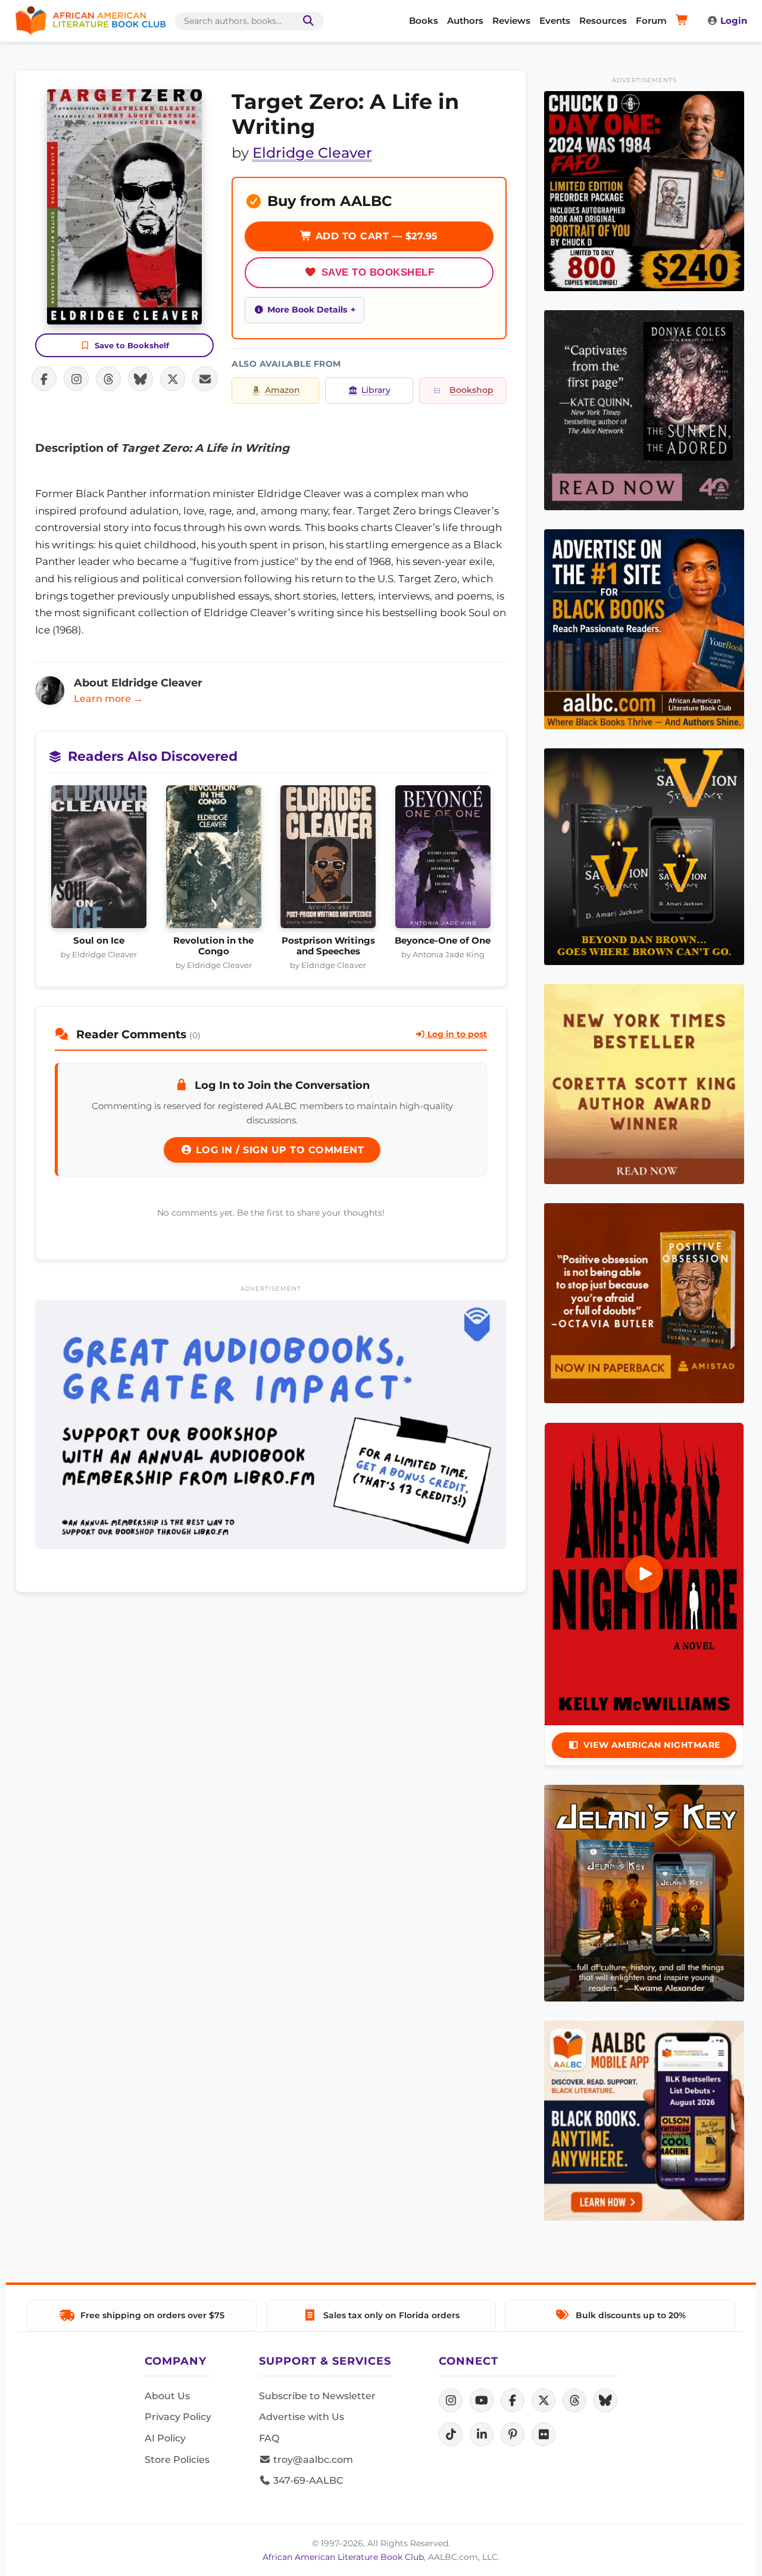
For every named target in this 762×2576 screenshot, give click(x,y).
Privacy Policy (178, 2417)
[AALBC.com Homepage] (90, 21)
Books (424, 21)
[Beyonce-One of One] (443, 860)
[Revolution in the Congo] (214, 860)
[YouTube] (482, 2400)
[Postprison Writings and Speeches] (328, 860)
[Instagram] (451, 2400)
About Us (167, 2396)
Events (555, 21)
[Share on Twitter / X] (173, 379)
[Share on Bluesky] (140, 379)
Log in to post (456, 1034)
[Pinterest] (513, 2434)
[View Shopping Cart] (684, 21)
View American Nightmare (652, 1745)
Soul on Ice (99, 941)
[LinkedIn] (482, 2434)
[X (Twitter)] (544, 2400)
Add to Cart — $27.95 (375, 236)
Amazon (282, 390)
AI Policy (165, 2438)
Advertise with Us (302, 2417)
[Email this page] (205, 379)
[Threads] (574, 2400)
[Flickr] (544, 2434)
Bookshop (471, 390)
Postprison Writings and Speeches (328, 946)
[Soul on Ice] (99, 860)
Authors (465, 21)
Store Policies (177, 2460)
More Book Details (307, 310)
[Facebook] (513, 2400)
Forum (651, 21)
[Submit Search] (306, 21)
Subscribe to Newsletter (317, 2396)
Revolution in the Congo (213, 946)
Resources (603, 21)
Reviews (511, 21)
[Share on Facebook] (44, 379)
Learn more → (108, 699)
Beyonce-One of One (443, 941)
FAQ (269, 2438)
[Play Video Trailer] (644, 1574)
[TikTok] (451, 2434)
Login (734, 21)
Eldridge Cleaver (312, 153)
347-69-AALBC (307, 2480)
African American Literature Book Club (343, 2557)
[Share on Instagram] (76, 379)
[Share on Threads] (108, 379)
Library (376, 390)
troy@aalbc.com (312, 2460)
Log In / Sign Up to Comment (278, 1150)
